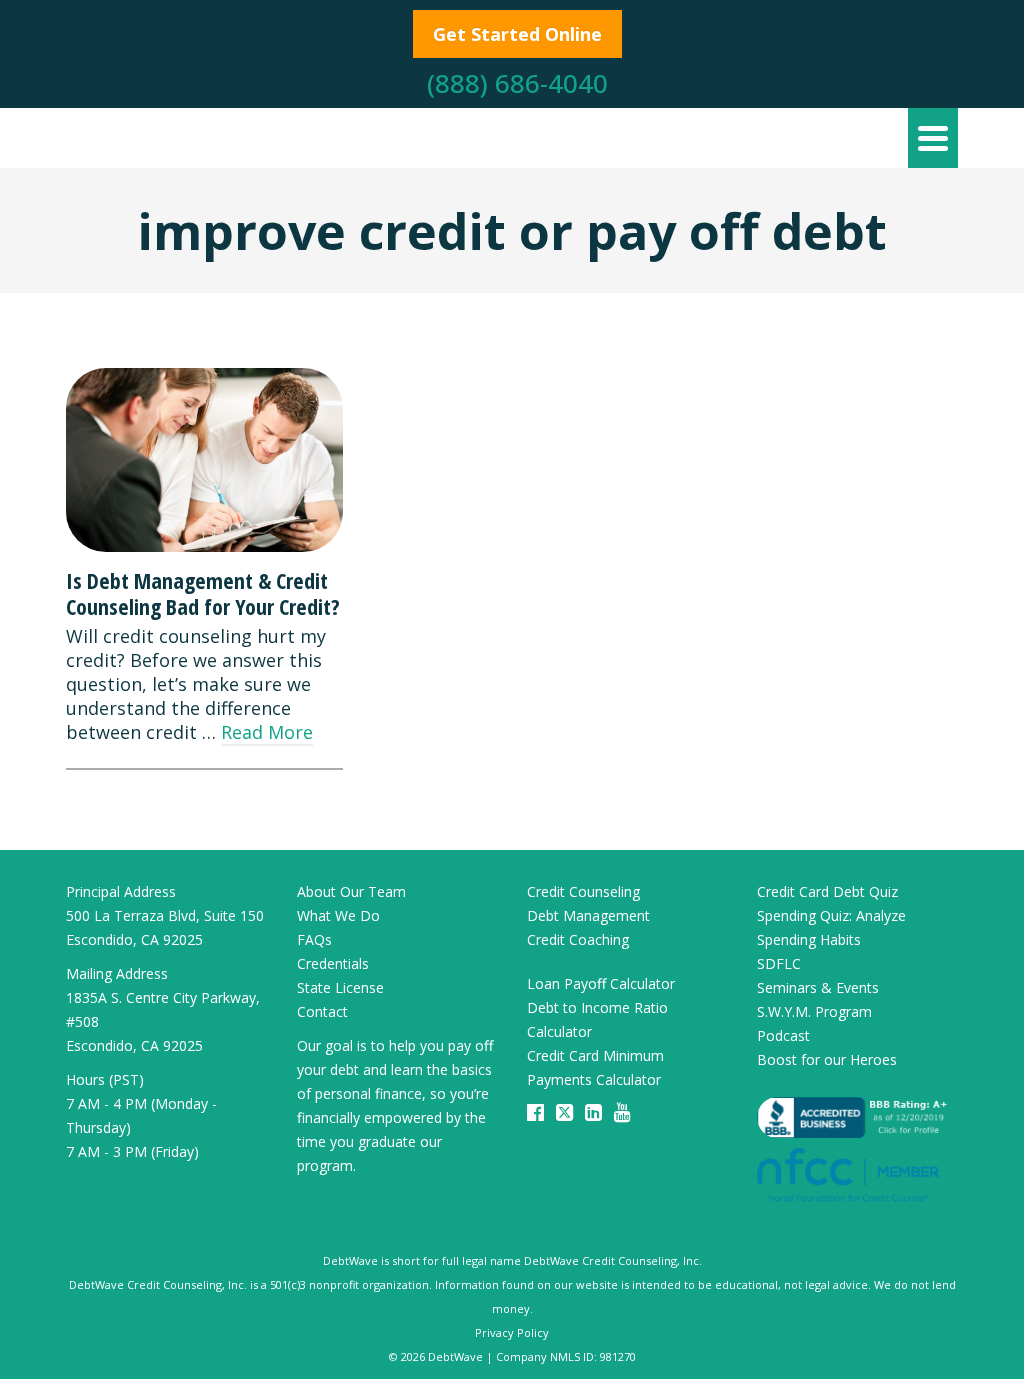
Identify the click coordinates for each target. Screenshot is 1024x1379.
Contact (322, 1011)
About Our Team (351, 891)
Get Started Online (517, 34)
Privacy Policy (512, 1332)
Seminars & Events (818, 987)
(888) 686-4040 (517, 83)
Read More (267, 732)
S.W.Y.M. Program (814, 1011)
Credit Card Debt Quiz (827, 891)
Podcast (783, 1035)
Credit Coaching (578, 939)
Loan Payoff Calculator (601, 983)
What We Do (338, 915)
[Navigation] (933, 138)
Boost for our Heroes (827, 1059)
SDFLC (779, 963)
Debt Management (588, 915)
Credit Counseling (583, 891)
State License (340, 987)
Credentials (333, 963)
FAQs (314, 939)
